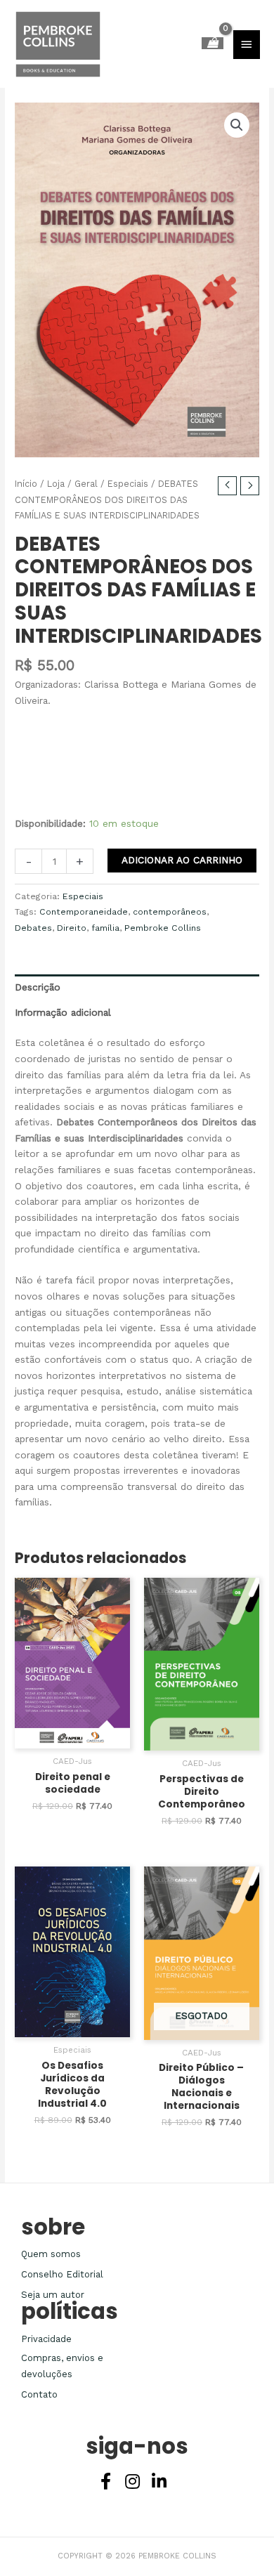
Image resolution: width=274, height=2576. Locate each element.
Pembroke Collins (163, 928)
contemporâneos (170, 912)
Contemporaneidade (84, 912)
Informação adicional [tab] (63, 1012)
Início (26, 484)
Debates (33, 928)
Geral (86, 484)
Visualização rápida (72, 1737)
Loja (56, 484)
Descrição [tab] (38, 987)
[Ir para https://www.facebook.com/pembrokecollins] (105, 2483)
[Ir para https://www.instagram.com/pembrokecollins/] (132, 2483)
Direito (72, 928)
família (105, 928)
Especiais (128, 484)
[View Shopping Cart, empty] (213, 43)
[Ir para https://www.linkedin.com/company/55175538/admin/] (159, 2483)
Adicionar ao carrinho (182, 860)
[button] (237, 125)
